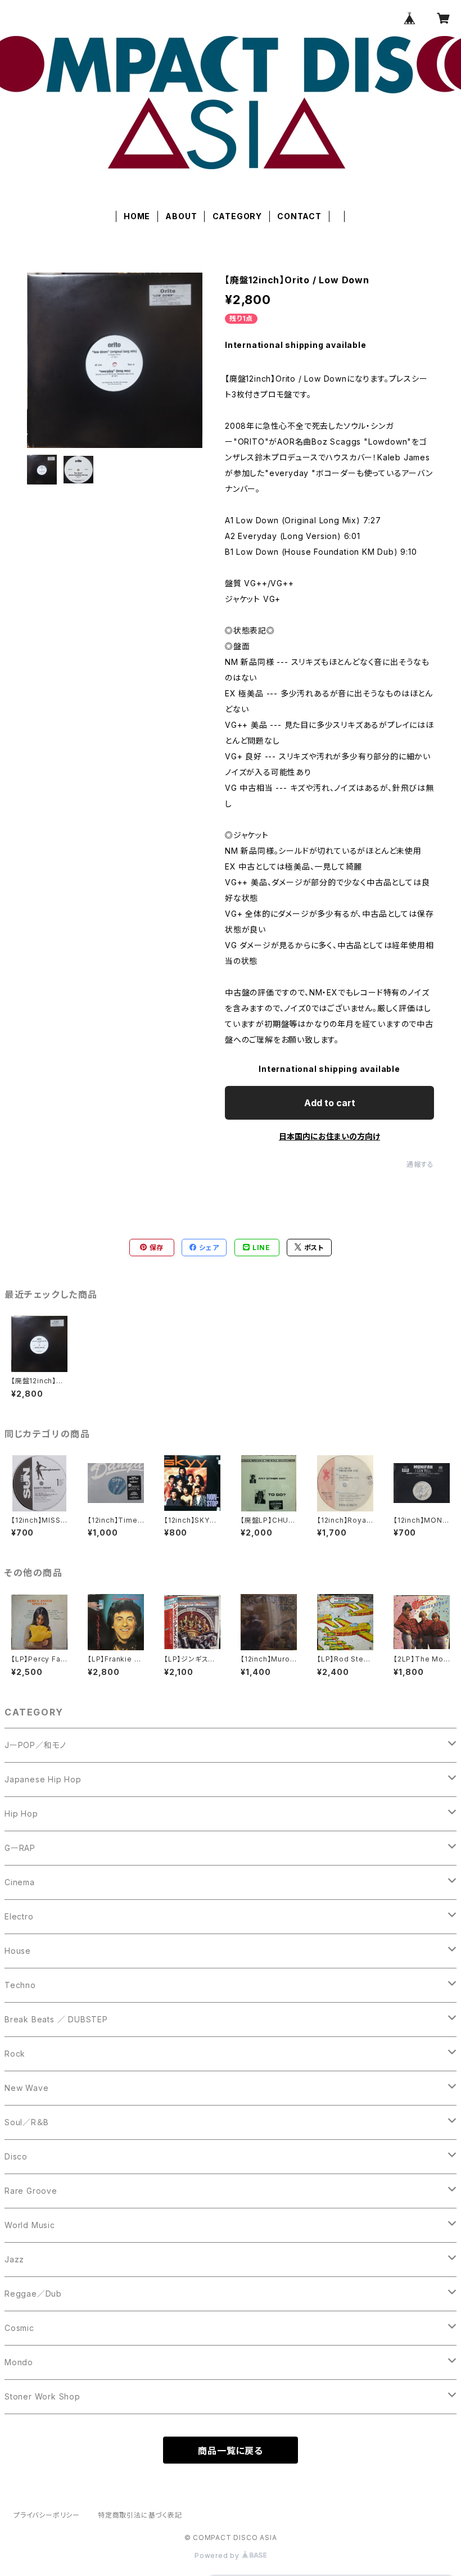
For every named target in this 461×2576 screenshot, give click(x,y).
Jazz (14, 2259)
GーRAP (20, 1848)
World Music (30, 2225)
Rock (15, 2054)
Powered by (218, 2555)
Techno (20, 1985)
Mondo (19, 2362)
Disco (16, 2156)
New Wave (26, 2088)
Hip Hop (21, 1814)
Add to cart (330, 1103)
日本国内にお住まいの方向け (329, 1136)
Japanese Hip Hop (43, 1779)
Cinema (20, 1882)
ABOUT (181, 216)
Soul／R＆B (26, 2122)
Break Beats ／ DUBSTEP (56, 2019)
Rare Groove (31, 2191)
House (18, 1951)
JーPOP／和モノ (35, 1745)
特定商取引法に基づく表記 (140, 2515)
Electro (19, 1916)
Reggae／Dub (33, 2294)
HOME (137, 216)
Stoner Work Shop (42, 2396)
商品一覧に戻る (231, 2451)
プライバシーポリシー (47, 2515)
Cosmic (19, 2328)
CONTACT (299, 216)
